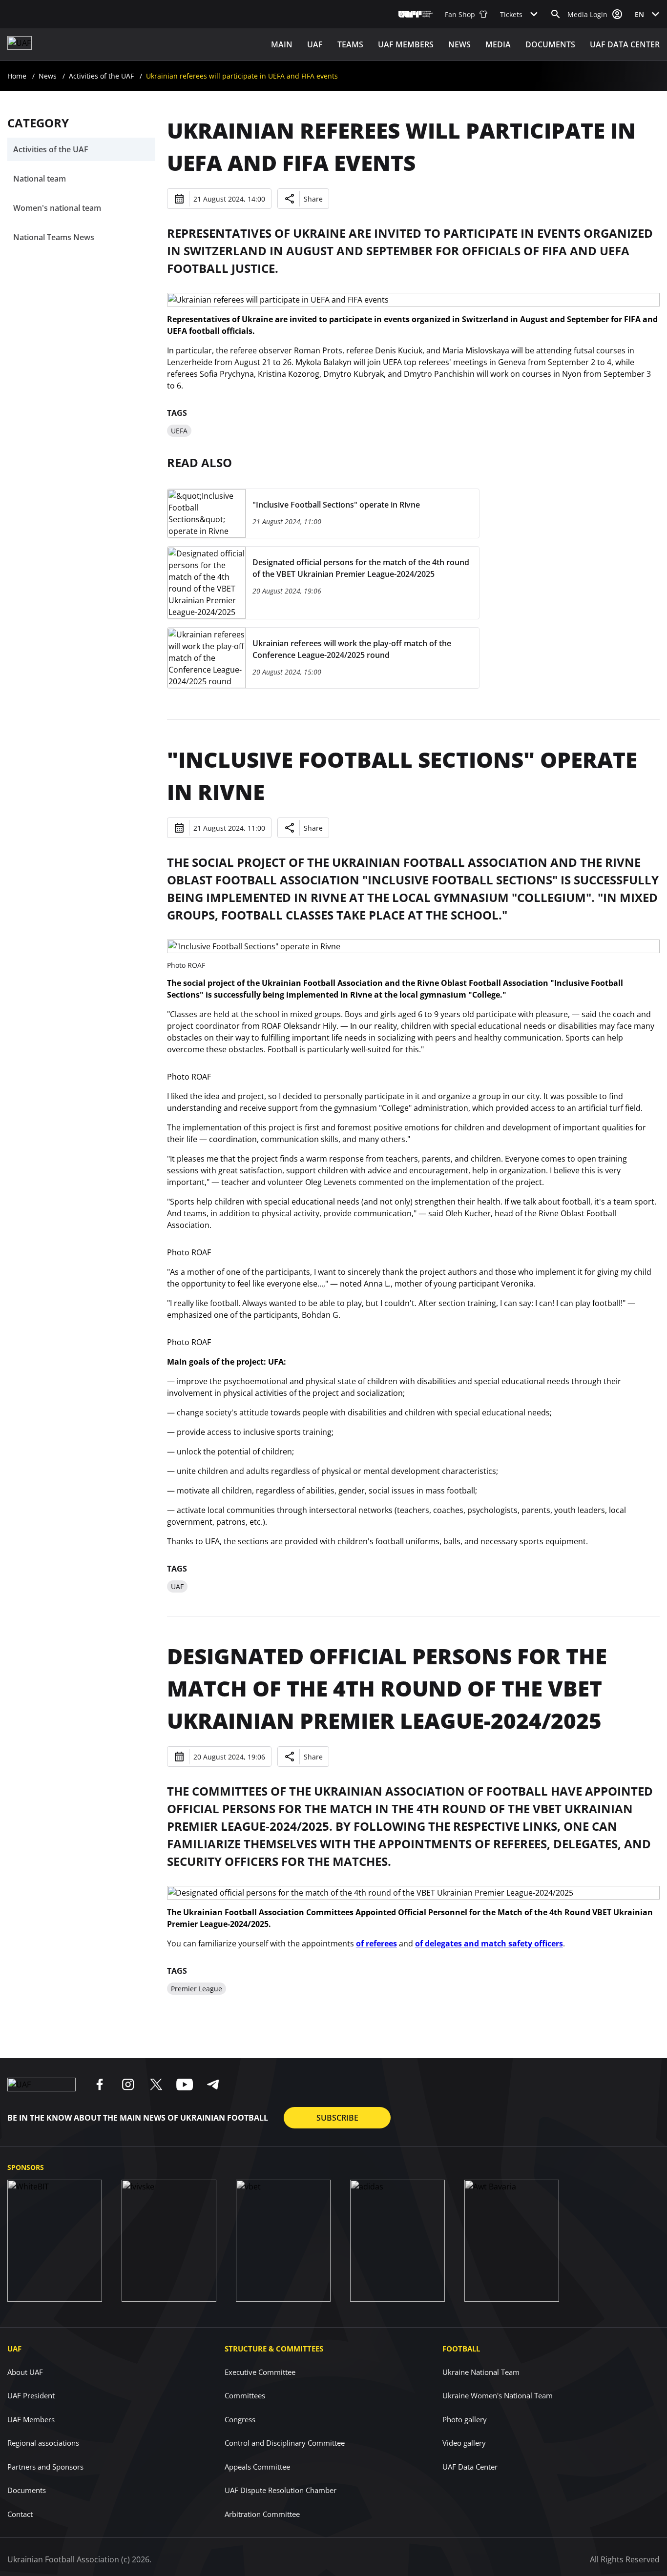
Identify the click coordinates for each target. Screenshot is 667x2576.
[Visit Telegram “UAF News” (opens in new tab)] (213, 2085)
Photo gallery (465, 2419)
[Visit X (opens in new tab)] (156, 2085)
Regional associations (43, 2443)
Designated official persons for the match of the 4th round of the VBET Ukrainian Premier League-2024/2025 (387, 1688)
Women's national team (57, 208)
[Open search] (556, 14)
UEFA (179, 431)
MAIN (282, 44)
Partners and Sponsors (45, 2467)
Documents (550, 44)
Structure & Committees (274, 2349)
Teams (350, 44)
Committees (245, 2395)
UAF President (31, 2395)
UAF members (406, 44)
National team (40, 179)
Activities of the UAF (101, 76)
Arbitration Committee (262, 2514)
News (459, 44)
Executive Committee (260, 2372)
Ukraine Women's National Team (498, 2395)
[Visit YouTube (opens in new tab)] (185, 2085)
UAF (315, 44)
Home (17, 76)
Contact (20, 2514)
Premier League (197, 1989)
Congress (240, 2419)
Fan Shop (460, 14)
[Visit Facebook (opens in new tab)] (100, 2085)
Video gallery (464, 2443)
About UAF (25, 2372)
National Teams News (54, 237)
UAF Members (31, 2419)
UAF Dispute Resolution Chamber (281, 2490)
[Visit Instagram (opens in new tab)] (128, 2085)
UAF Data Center (625, 44)
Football (461, 2349)
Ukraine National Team (481, 2372)
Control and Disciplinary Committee (285, 2443)
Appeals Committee (257, 2467)
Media (498, 44)
